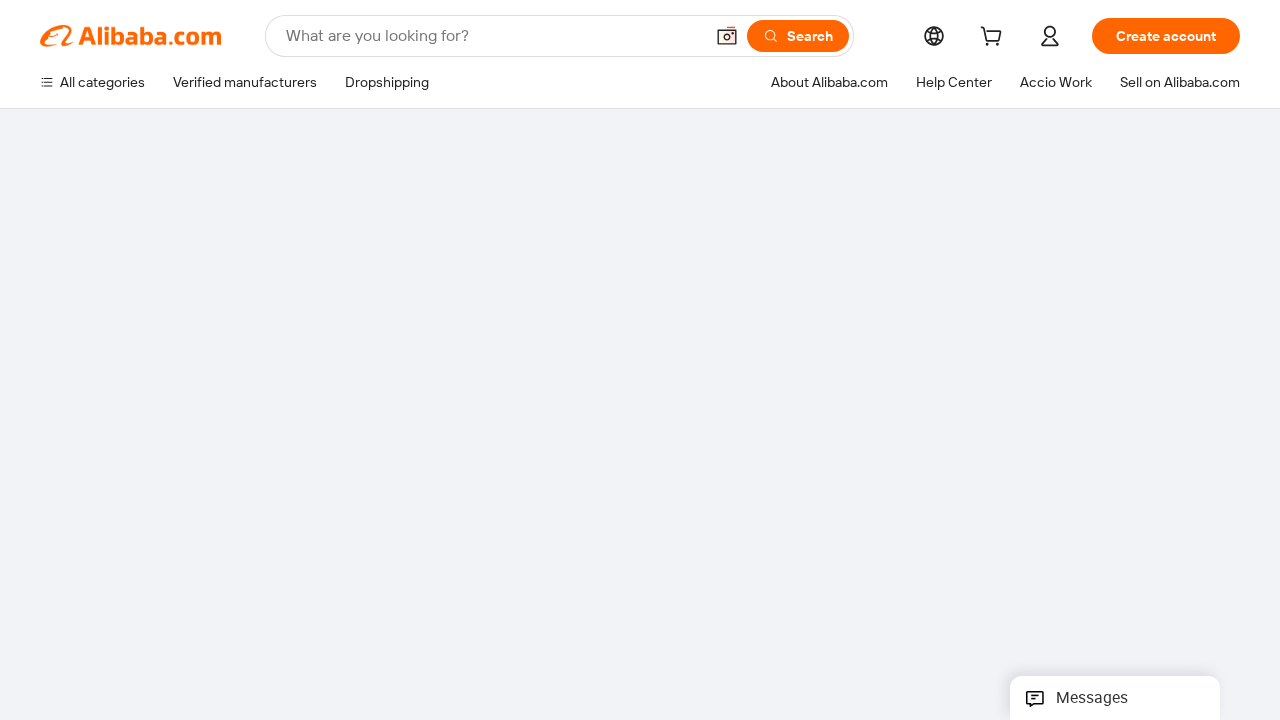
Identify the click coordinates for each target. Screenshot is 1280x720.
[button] (727, 36)
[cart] (995, 39)
